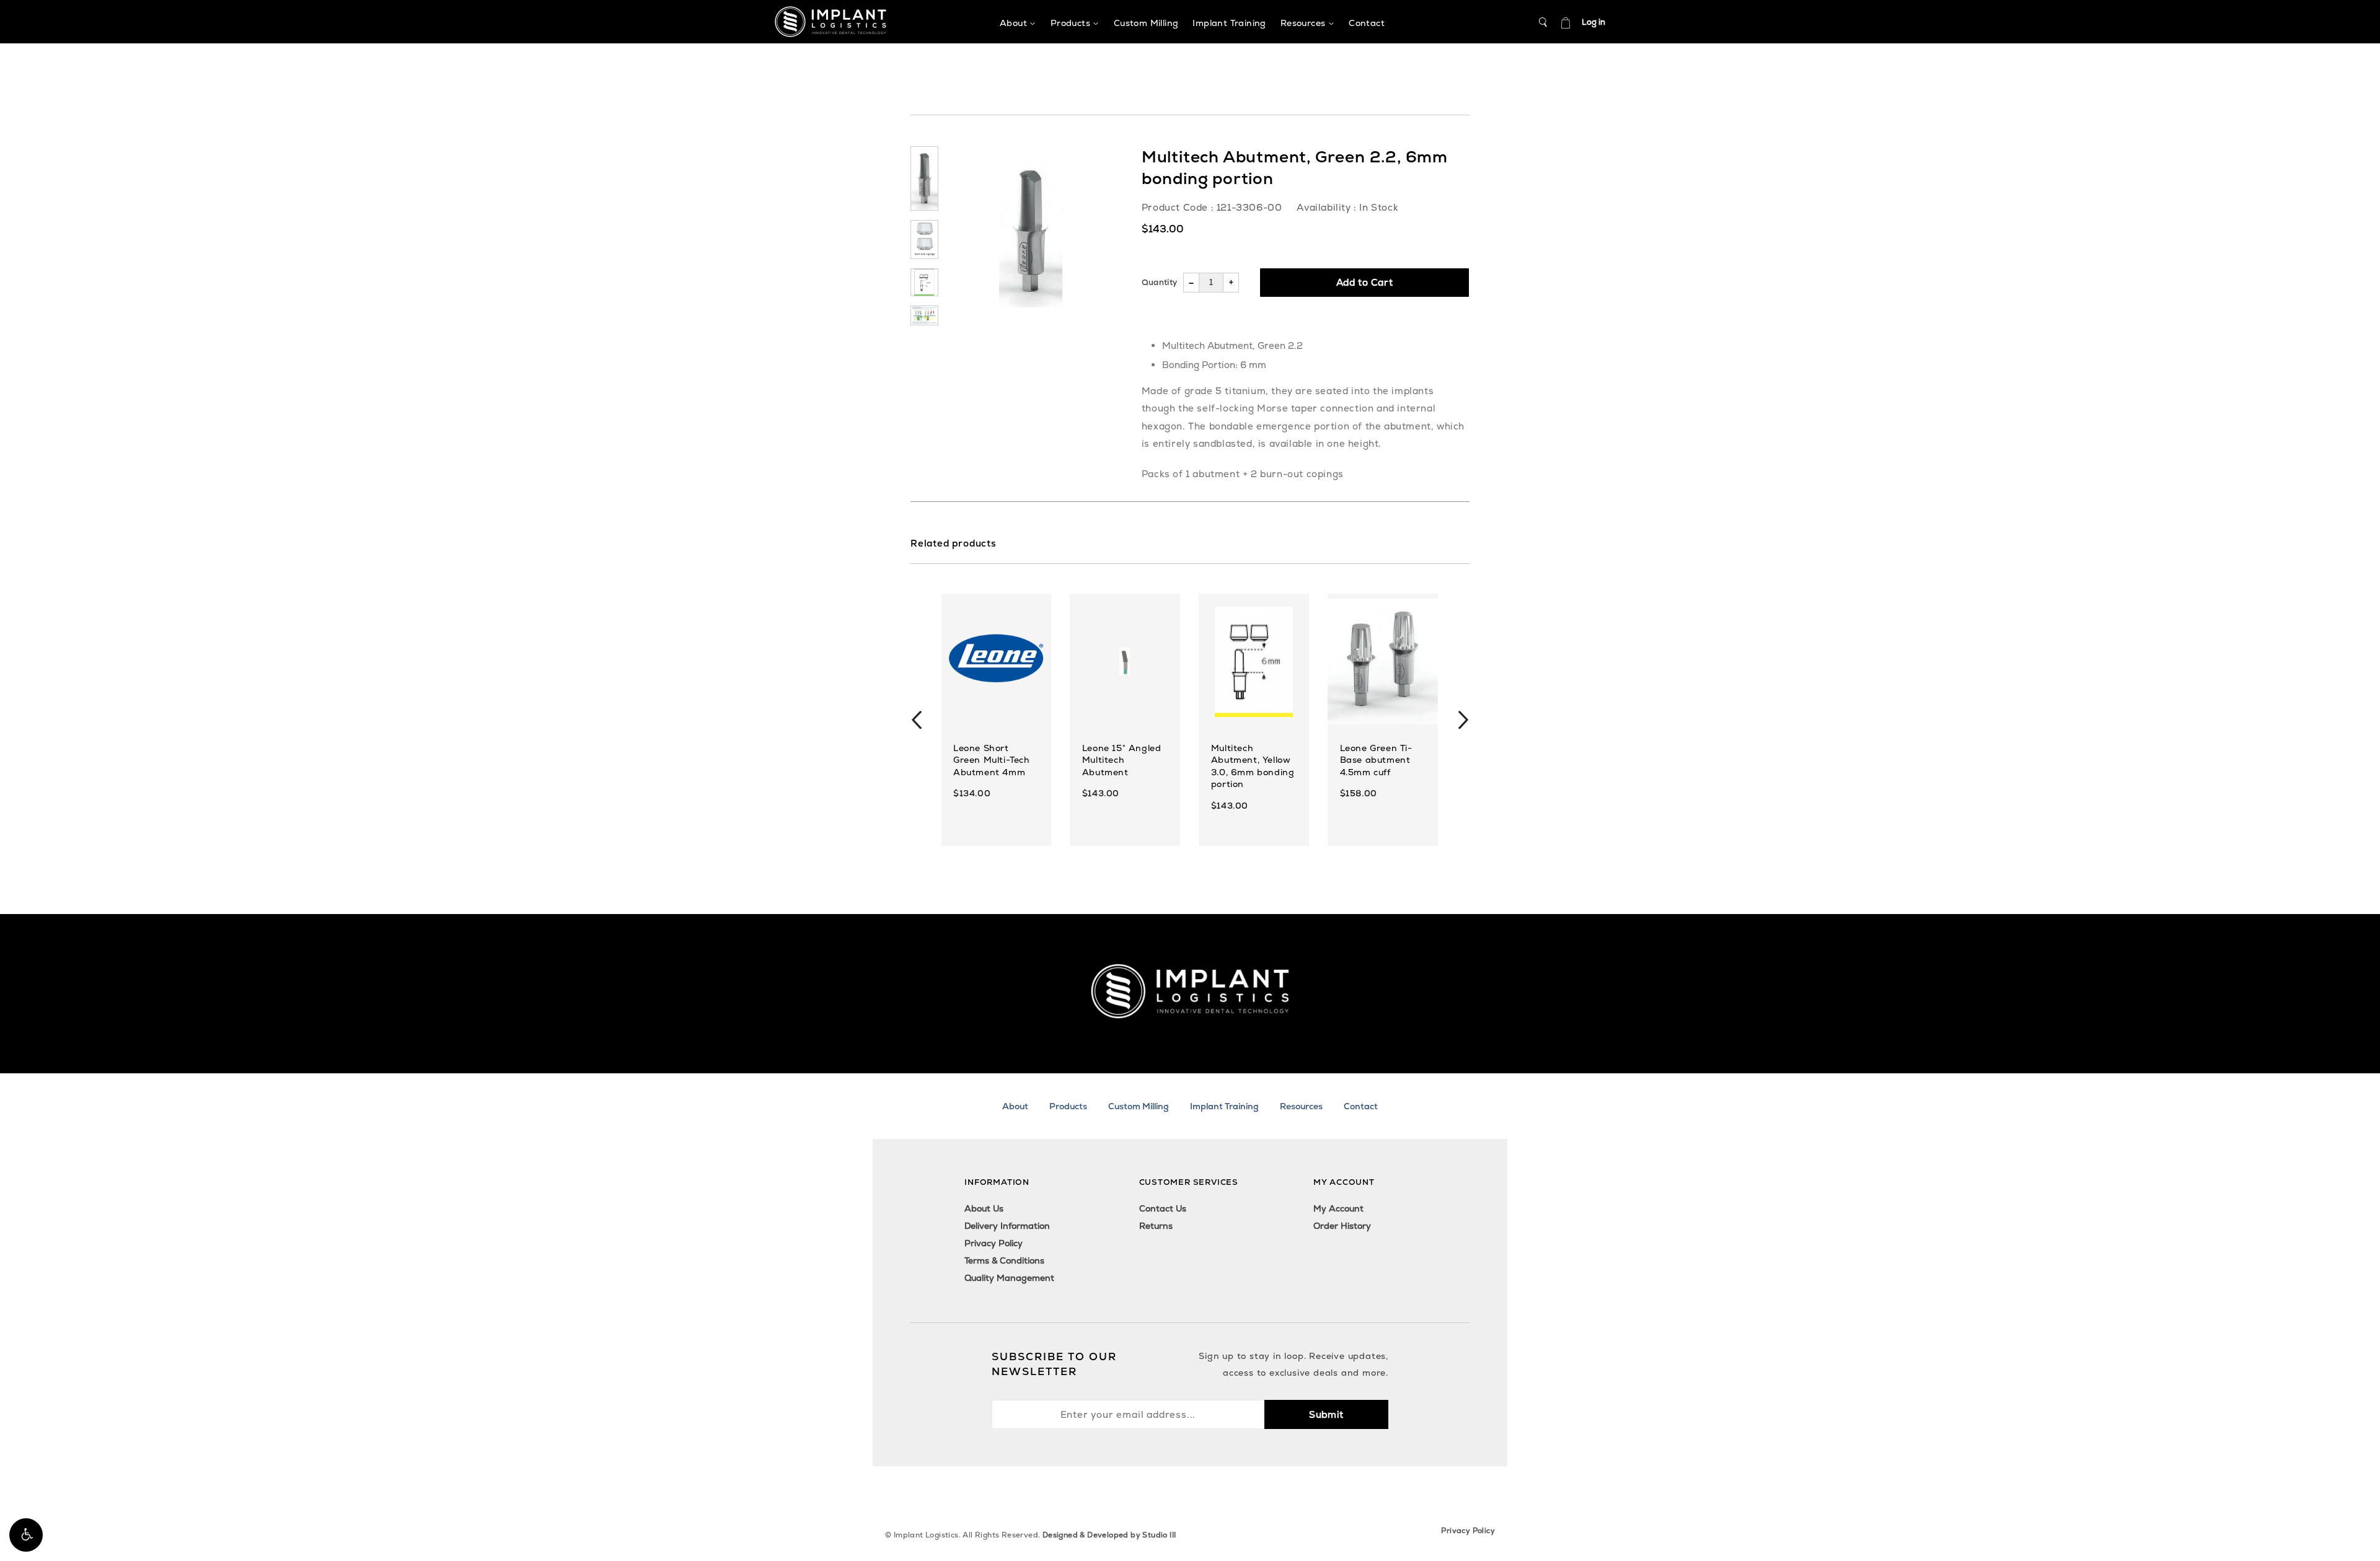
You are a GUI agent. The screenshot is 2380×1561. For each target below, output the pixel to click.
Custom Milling (1139, 1106)
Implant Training (1224, 1106)
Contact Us (1163, 1208)
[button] (26, 1535)
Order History (1342, 1226)
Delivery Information (1007, 1226)
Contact (1361, 1106)
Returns (1156, 1226)
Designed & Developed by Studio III (1109, 1535)
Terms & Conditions (1004, 1260)
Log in (1593, 22)
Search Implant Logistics (1543, 22)
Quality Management (1009, 1278)
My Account (1338, 1208)
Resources (1301, 1106)
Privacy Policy (994, 1243)
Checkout (1566, 22)
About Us (984, 1208)
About (1015, 1106)
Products (1068, 1106)
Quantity (1159, 282)
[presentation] (917, 720)
